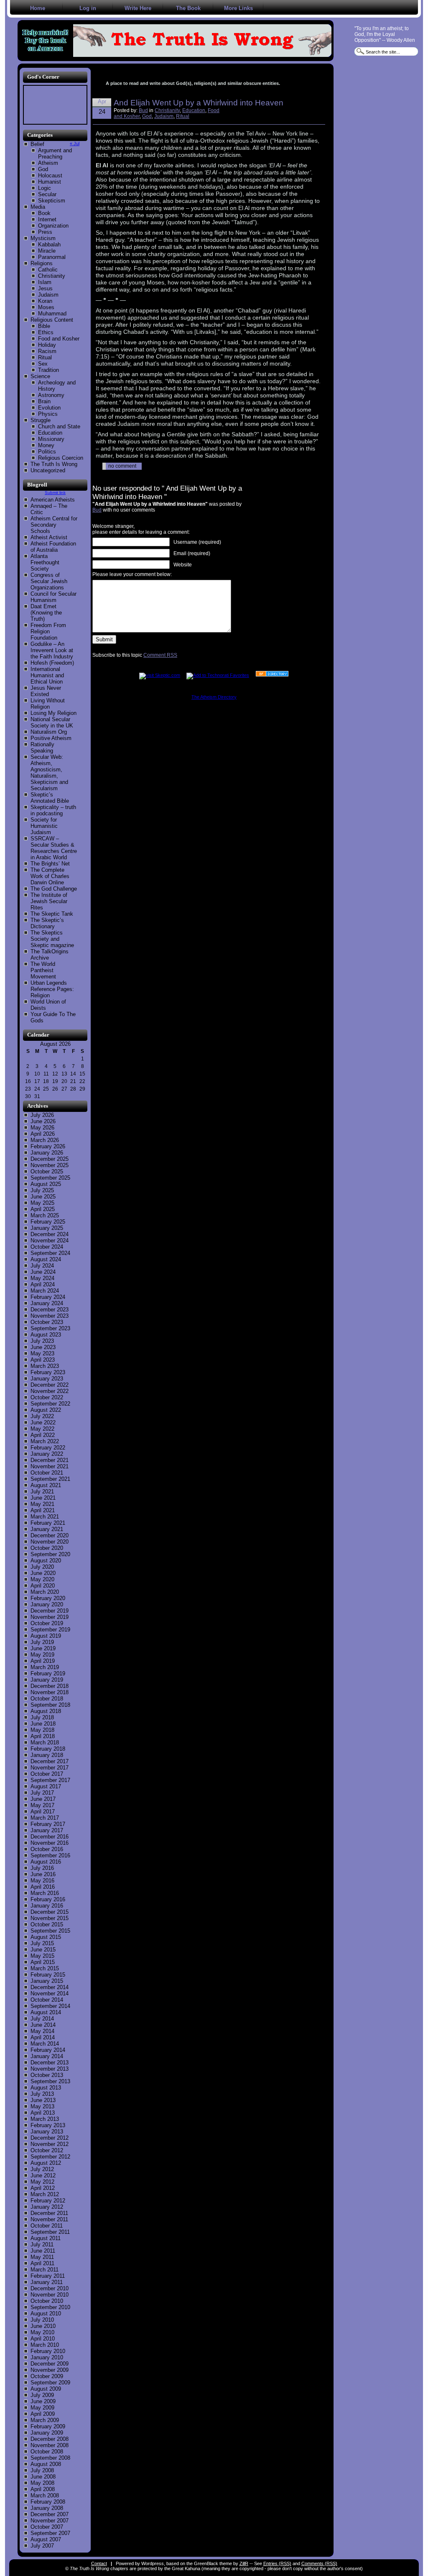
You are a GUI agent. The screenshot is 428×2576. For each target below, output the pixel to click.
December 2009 (50, 2364)
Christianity (52, 276)
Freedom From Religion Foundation (48, 631)
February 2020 (48, 1598)
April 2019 (43, 1661)
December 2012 (50, 2138)
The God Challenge (54, 889)
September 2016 (50, 1855)
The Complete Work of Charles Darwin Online (50, 876)
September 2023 (50, 1328)
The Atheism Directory (214, 697)
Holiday (47, 345)
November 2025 (50, 1165)
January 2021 (47, 1529)
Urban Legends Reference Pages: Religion (52, 989)
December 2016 (50, 1837)
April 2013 (43, 2113)
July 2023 (42, 1341)
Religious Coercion (61, 458)
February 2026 (48, 1146)
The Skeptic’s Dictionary (47, 923)
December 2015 (50, 1912)
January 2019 (47, 1680)
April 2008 (43, 2489)
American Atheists (53, 500)
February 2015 (48, 1975)
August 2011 (46, 2238)
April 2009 (43, 2414)
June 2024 (43, 1272)
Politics (47, 452)
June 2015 (43, 1950)
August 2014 (46, 2012)
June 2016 (43, 1874)
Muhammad (52, 314)
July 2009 (42, 2395)
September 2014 (50, 2006)
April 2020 (43, 1586)
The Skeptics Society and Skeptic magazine (52, 939)
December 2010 (50, 2288)
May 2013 (42, 2106)
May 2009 (42, 2408)
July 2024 (42, 1266)
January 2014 (47, 2056)
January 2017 (47, 1830)
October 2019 (47, 1623)
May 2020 (42, 1579)
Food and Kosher (59, 339)
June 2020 (43, 1573)
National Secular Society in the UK (52, 722)
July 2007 (42, 2546)
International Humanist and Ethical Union (47, 675)
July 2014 (42, 2019)
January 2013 (47, 2132)
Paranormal (52, 257)
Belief (37, 144)
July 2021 (42, 1492)
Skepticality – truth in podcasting (53, 810)
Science (40, 376)
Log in (88, 8)
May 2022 (42, 1429)
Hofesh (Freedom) (52, 663)
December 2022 (50, 1385)
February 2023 (48, 1372)
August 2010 (46, 2314)
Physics (48, 414)
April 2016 (43, 1887)
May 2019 (42, 1655)
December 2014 (50, 1987)
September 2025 (50, 1178)
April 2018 (43, 1736)
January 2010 (47, 2357)
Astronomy (51, 395)
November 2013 (50, 2069)
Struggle (41, 420)
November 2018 (50, 1692)
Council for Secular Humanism (53, 597)
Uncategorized (48, 470)
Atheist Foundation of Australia (53, 547)
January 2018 (47, 1755)
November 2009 (50, 2370)
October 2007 (47, 2527)
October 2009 (47, 2376)
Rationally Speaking (42, 748)
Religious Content (52, 320)
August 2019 (46, 1636)
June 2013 (43, 2100)
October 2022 (47, 1397)
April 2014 (43, 2037)
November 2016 (50, 1843)
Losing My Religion (53, 713)
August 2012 (46, 2163)
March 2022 (45, 1441)
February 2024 (48, 1297)
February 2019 (48, 1673)
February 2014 (48, 2050)
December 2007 (50, 2514)
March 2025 (45, 1215)
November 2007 (50, 2521)
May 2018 (42, 1730)
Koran (45, 301)
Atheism (48, 163)
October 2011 (47, 2226)
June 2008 (43, 2477)
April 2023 (43, 1360)
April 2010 (43, 2339)
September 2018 (50, 1705)
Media (38, 207)
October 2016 (47, 1849)
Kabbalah (49, 245)
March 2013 (45, 2119)
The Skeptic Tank (52, 914)
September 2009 (50, 2383)
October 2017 (47, 1774)
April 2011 (42, 2263)
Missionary (51, 439)
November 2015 (50, 1918)
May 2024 (42, 1278)
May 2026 (42, 1128)
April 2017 (43, 1812)
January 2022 (47, 1454)
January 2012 (47, 2207)
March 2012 (45, 2194)
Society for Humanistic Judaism (44, 826)
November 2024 (50, 1241)
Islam (45, 282)
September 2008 (50, 2458)
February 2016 (48, 1899)
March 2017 (45, 1818)
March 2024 (45, 1291)
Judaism (48, 295)
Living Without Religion (48, 704)
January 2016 (47, 1906)
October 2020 (47, 1548)
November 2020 (50, 1542)
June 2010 (43, 2326)
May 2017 (42, 1805)
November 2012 (50, 2144)
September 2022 (50, 1404)
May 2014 (42, 2031)
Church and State (59, 426)
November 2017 (50, 1768)
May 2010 (42, 2332)
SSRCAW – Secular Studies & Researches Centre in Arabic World (54, 848)
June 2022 (43, 1422)
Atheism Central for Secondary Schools (54, 525)
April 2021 (43, 1510)
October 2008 (47, 2452)
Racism (47, 351)
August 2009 (46, 2389)
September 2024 (50, 1253)
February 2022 (48, 1448)
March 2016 (45, 1893)
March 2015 (45, 1968)
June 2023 (43, 1347)
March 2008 (45, 2495)
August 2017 (46, 1786)
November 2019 (50, 1617)
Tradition (48, 370)
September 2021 (50, 1479)
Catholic (48, 270)
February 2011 (48, 2276)
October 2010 (47, 2301)
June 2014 (43, 2025)
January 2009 (47, 2433)
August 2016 (46, 1862)
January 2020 (47, 1604)
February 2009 (48, 2426)
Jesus (45, 288)
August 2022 (46, 1410)
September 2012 (50, 2157)
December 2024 (50, 1234)
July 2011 (42, 2244)
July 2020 (42, 1567)
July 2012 (42, 2169)
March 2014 (45, 2044)
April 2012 (43, 2188)
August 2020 (46, 1561)
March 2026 (45, 1140)
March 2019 (45, 1667)
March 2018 (45, 1743)
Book (44, 213)
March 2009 (45, 2420)
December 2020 (50, 1535)
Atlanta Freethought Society (45, 562)
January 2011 (47, 2282)
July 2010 (42, 2320)
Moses (46, 307)
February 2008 (48, 2502)
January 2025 (47, 1228)
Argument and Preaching (55, 154)
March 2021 (45, 1517)
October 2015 (47, 1924)
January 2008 (47, 2508)
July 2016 (42, 1868)
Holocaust (50, 175)
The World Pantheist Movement (43, 970)
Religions (42, 263)
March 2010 (45, 2345)
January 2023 (47, 1379)
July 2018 (42, 1717)
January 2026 (47, 1153)
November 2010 (50, 2295)
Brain (44, 401)
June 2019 (43, 1648)
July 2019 (42, 1642)
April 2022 (43, 1435)
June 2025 (43, 1197)
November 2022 (50, 1391)
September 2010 (50, 2307)
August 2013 (46, 2088)
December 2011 (49, 2213)
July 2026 (42, 1115)
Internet (47, 219)
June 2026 (43, 1121)
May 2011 (42, 2257)
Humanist (50, 182)
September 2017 (50, 1780)
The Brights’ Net (50, 864)
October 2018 (47, 1699)
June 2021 (43, 1498)
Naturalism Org (49, 732)
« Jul (75, 143)
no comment (122, 466)
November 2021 (50, 1466)
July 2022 (42, 1416)
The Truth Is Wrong (54, 464)
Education (50, 433)
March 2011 (45, 2270)
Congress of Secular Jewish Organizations (49, 581)
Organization (53, 226)
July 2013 (42, 2094)
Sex (43, 364)
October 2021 (47, 1473)
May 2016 (42, 1881)
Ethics (46, 332)
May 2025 (42, 1203)
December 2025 (50, 1159)
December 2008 (50, 2439)
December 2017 (50, 1761)
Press (45, 232)
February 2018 (48, 1749)
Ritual (45, 357)
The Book (188, 8)
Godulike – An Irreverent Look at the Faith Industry (52, 650)
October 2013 (47, 2075)
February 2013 (48, 2125)
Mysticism (43, 238)
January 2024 (47, 1303)
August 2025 (46, 1184)
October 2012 (47, 2150)
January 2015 (47, 1981)
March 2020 (45, 1592)
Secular (47, 194)
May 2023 (42, 1353)
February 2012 (48, 2201)
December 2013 (50, 2063)
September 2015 (50, 1931)
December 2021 (50, 1460)
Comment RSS (160, 655)
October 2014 (47, 2000)
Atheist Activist (49, 537)
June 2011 (43, 2251)
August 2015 (46, 1937)
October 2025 (47, 1171)
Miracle (47, 251)
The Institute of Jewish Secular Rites (49, 901)
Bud (143, 110)
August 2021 (46, 1485)
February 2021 (48, 1523)
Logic (45, 188)
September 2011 (50, 2232)
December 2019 (50, 1611)
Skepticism (52, 201)
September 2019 (50, 1630)
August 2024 (46, 1259)
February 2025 (48, 1222)
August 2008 (46, 2464)
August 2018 (46, 1711)
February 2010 (48, 2351)
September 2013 (50, 2081)
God (43, 169)
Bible (44, 326)
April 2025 (43, 1209)
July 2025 (42, 1190)
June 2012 (43, 2175)
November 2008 (50, 2445)
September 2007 (50, 2533)
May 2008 (42, 2483)
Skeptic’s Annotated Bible (50, 798)
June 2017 (43, 1799)
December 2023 (50, 1310)
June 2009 (43, 2401)
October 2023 (47, 1322)
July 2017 (42, 1793)
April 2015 (43, 1962)
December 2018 (50, 1686)
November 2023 (50, 1316)
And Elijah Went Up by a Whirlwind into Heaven (199, 103)
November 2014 (50, 1993)
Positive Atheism (51, 738)
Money (46, 445)
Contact (99, 2563)
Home (38, 8)
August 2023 (46, 1335)
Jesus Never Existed (46, 691)
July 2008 (42, 2470)
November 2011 (49, 2219)
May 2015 (42, 1956)
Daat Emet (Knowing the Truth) (46, 613)
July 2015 (42, 1943)
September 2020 (50, 1554)
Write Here (138, 8)
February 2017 (48, 1824)
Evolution (49, 408)
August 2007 (46, 2539)
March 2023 (45, 1366)
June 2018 (43, 1724)
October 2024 (47, 1247)
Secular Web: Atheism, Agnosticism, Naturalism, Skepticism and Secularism (49, 773)
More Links (238, 8)
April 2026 (43, 1134)
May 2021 (42, 1504)
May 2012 (42, 2182)
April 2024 (43, 1284)
